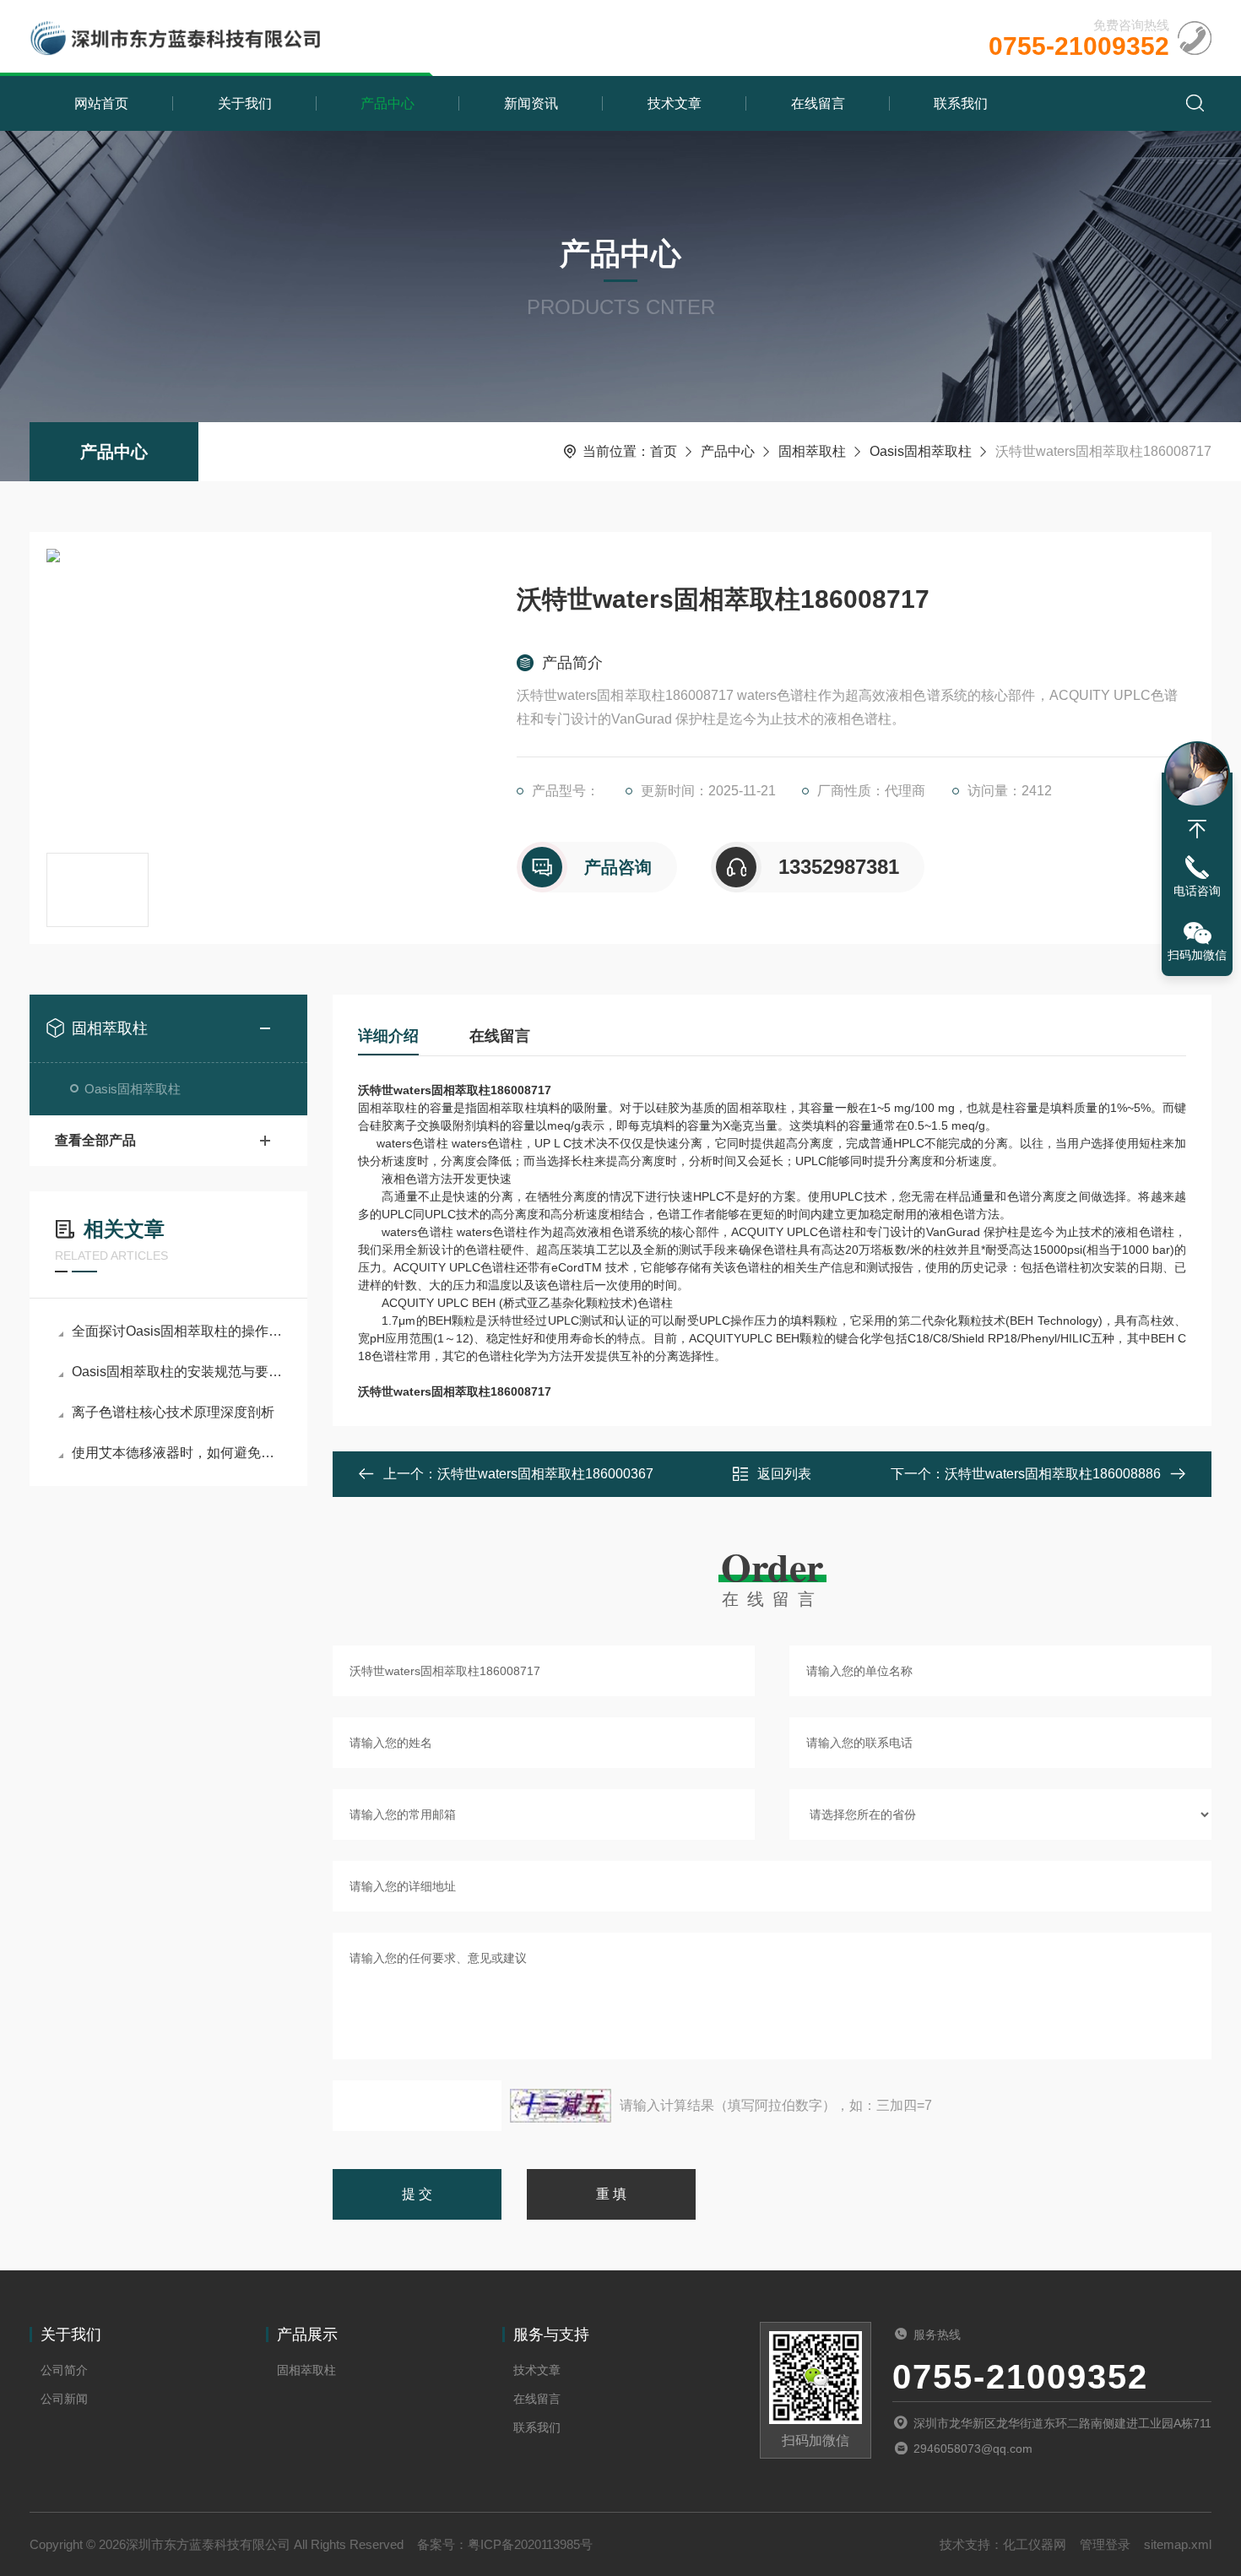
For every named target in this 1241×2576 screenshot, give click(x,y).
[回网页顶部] (1197, 829)
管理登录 (1105, 2544)
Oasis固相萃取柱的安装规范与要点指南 (177, 1372)
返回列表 (784, 1474)
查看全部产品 (95, 1140)
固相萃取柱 (812, 451)
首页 (664, 451)
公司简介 (64, 2370)
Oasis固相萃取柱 (921, 451)
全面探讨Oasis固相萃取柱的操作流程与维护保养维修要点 (177, 1331)
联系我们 (961, 103)
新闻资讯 (531, 103)
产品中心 (387, 103)
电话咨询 (1197, 891)
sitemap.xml (1178, 2544)
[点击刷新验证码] (561, 2106)
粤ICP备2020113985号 (530, 2544)
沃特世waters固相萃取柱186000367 (545, 1474)
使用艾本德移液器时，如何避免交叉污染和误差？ (177, 1453)
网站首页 (101, 103)
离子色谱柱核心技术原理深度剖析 (173, 1412)
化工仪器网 (1035, 2544)
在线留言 (818, 103)
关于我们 (245, 103)
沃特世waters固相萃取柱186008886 (1053, 1474)
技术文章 (675, 103)
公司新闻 (64, 2399)
